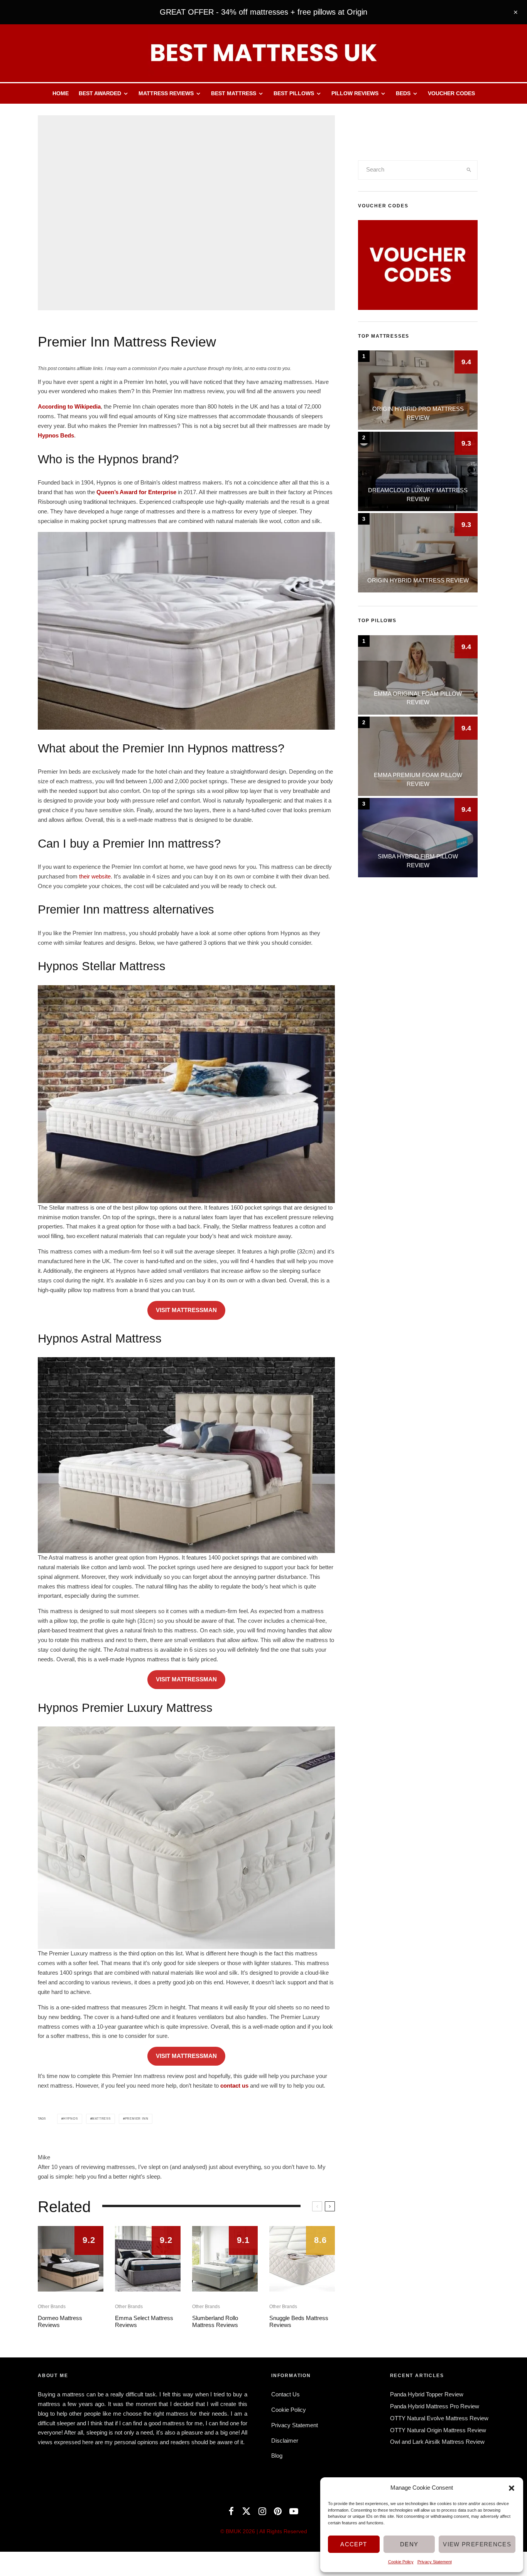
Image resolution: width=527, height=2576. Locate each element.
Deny (409, 2544)
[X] (246, 2511)
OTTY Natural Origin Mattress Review (438, 2430)
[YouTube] (294, 2511)
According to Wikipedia (69, 406)
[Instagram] (262, 2511)
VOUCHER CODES (451, 93)
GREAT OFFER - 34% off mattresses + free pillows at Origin (263, 12)
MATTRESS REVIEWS (166, 93)
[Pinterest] (278, 2511)
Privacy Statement (435, 2562)
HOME (61, 93)
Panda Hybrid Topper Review (427, 2394)
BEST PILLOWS (294, 93)
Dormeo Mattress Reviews (60, 2321)
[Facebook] (231, 2511)
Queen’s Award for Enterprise (136, 492)
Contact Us (285, 2394)
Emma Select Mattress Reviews (144, 2321)
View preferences (477, 2544)
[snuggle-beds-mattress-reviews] (302, 2259)
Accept (354, 2544)
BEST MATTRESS (234, 93)
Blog (277, 2456)
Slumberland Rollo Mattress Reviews (215, 2321)
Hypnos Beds (56, 435)
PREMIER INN (137, 2119)
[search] (469, 170)
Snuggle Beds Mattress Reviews (299, 2321)
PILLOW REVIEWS (355, 93)
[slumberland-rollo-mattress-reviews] (225, 2259)
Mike (44, 2157)
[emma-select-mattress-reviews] (148, 2259)
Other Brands (52, 2307)
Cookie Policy (401, 2562)
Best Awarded (100, 93)
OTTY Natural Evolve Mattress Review (439, 2418)
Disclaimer (285, 2441)
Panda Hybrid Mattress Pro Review (435, 2406)
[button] (512, 2488)
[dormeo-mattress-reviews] (71, 2259)
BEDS (403, 93)
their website (95, 876)
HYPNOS (71, 2119)
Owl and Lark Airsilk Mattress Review (437, 2442)
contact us (234, 2086)
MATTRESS (101, 2119)
